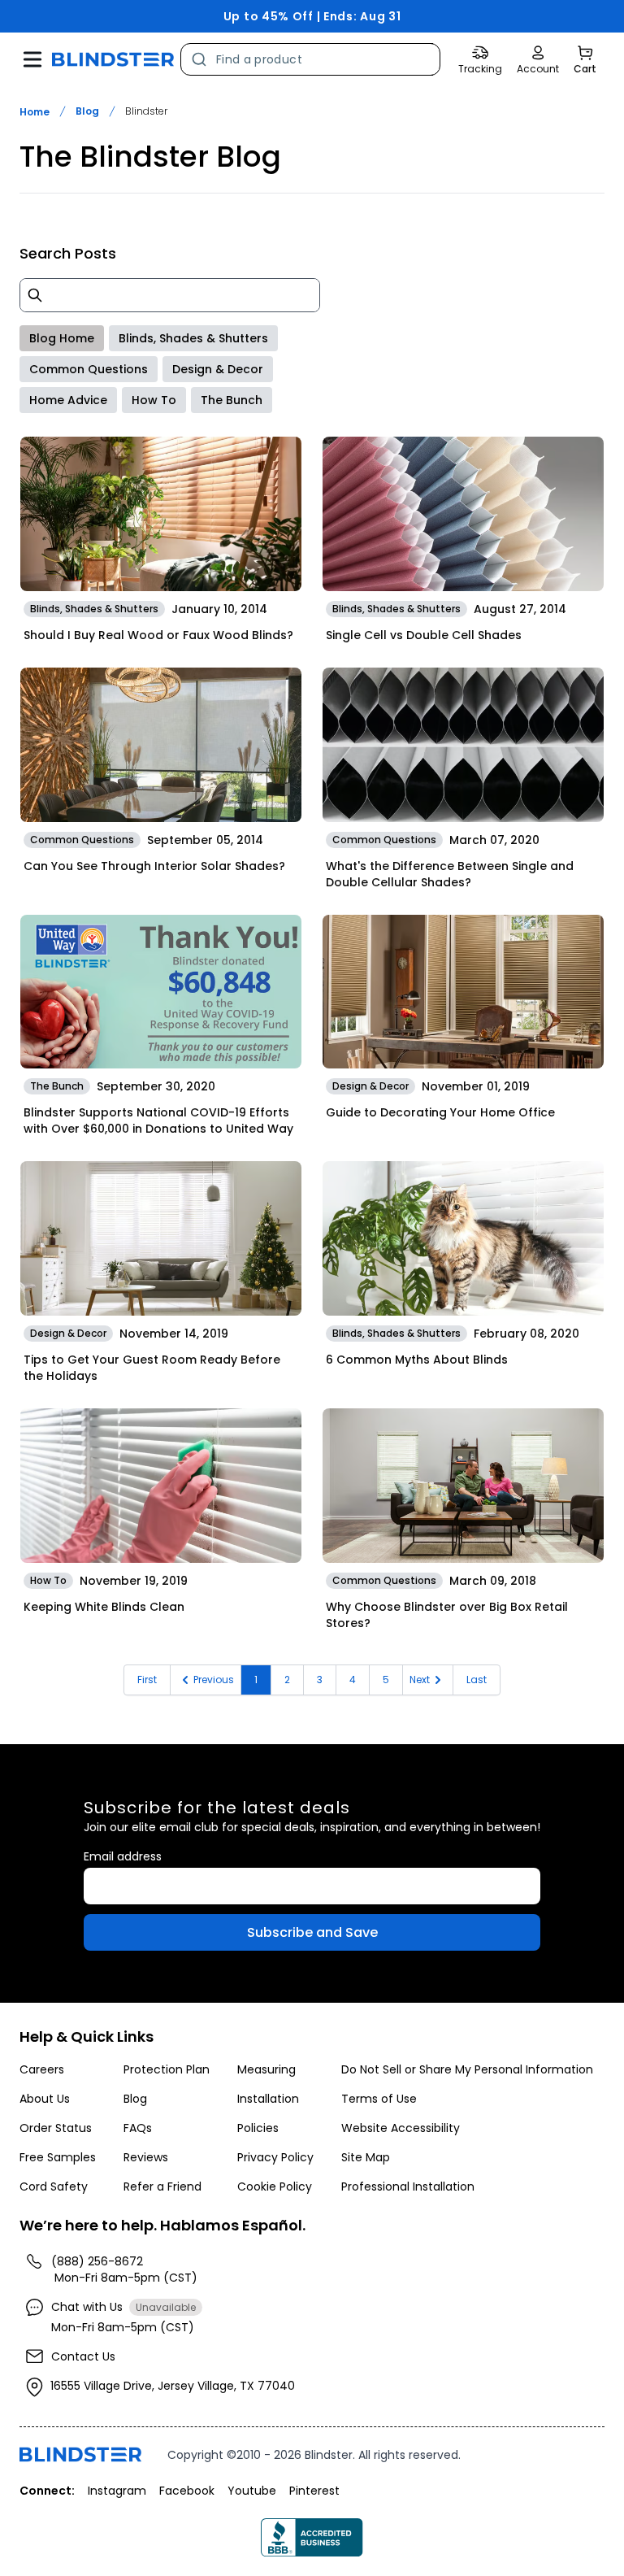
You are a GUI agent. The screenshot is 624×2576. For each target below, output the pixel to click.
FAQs (138, 2128)
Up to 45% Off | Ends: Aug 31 (312, 16)
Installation (268, 2099)
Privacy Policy (275, 2157)
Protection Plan (167, 2069)
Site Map (366, 2157)
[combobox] (310, 59)
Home (35, 112)
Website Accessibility (401, 2128)
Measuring (266, 2069)
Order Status (56, 2128)
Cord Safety (54, 2187)
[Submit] (199, 59)
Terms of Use (379, 2099)
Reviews (146, 2157)
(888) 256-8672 (97, 2261)
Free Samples (58, 2157)
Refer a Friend (162, 2187)
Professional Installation (408, 2187)
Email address (123, 1856)
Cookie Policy (275, 2187)
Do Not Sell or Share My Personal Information (467, 2069)
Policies (258, 2128)
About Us (45, 2099)
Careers (42, 2069)
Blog (87, 111)
